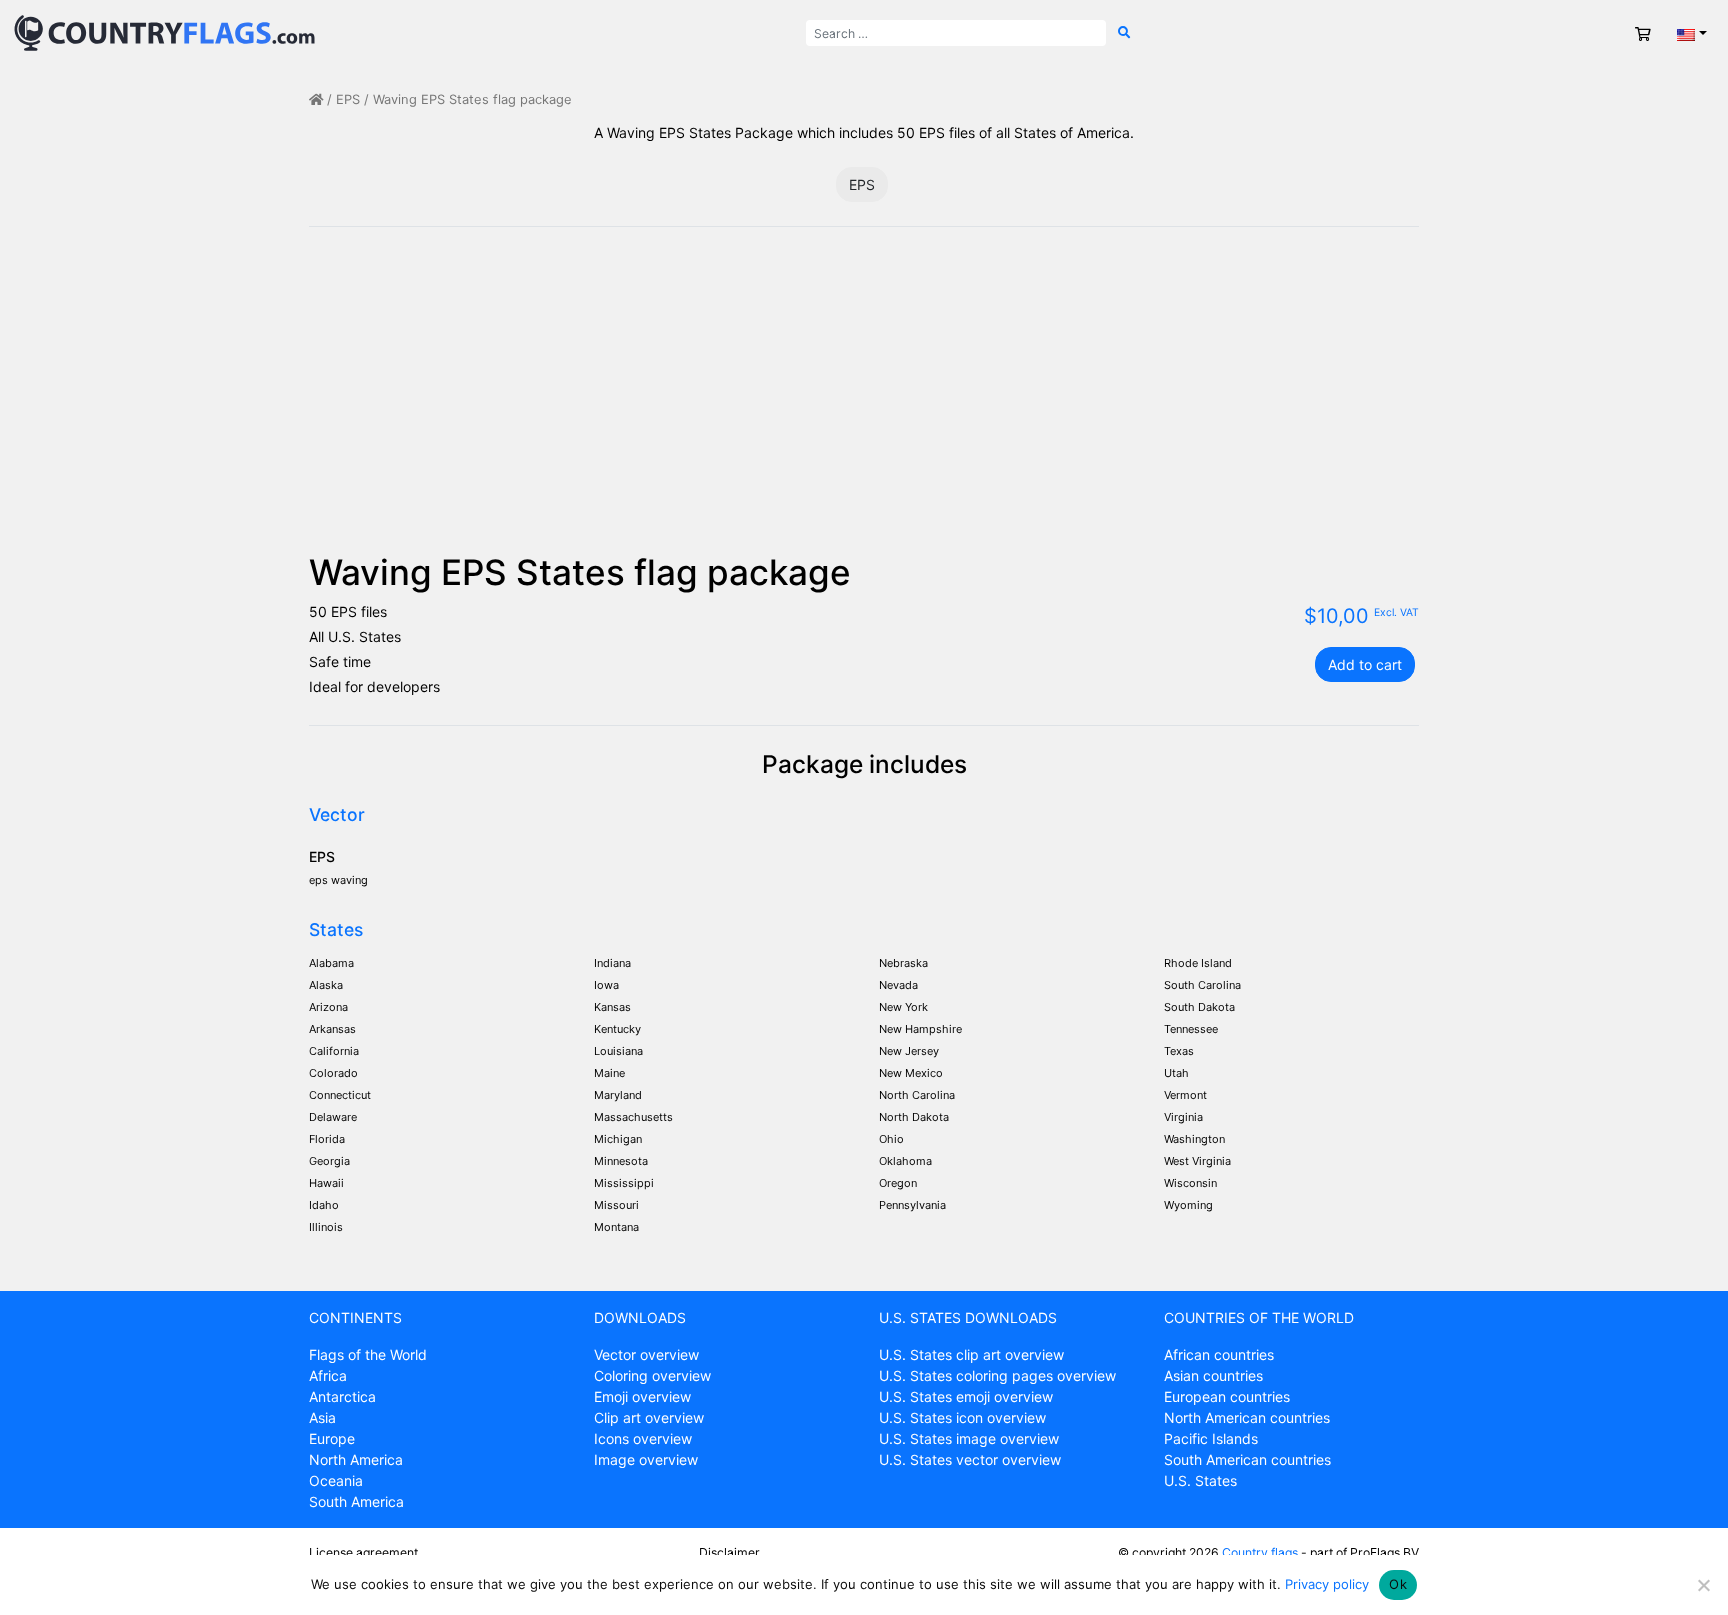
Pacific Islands (1211, 1438)
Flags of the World (368, 1354)
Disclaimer (729, 1552)
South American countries (1247, 1459)
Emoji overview (642, 1396)
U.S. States (1200, 1480)
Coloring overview (652, 1375)
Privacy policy (1327, 1584)
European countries (1227, 1396)
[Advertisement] (864, 401)
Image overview (646, 1459)
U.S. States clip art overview (971, 1354)
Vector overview (646, 1354)
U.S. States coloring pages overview (997, 1375)
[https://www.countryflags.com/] (164, 31)
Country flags (1260, 1552)
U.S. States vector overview (970, 1459)
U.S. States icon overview (962, 1417)
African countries (1219, 1354)
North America (356, 1459)
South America (356, 1501)
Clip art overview (649, 1417)
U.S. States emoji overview (966, 1396)
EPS (348, 99)
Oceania (336, 1480)
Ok (1398, 1584)
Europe (332, 1438)
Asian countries (1213, 1375)
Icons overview (643, 1438)
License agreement (363, 1552)
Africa (328, 1375)
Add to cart (1365, 664)
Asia (322, 1417)
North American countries (1247, 1417)
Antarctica (342, 1396)
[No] (1703, 1585)
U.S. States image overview (969, 1438)
